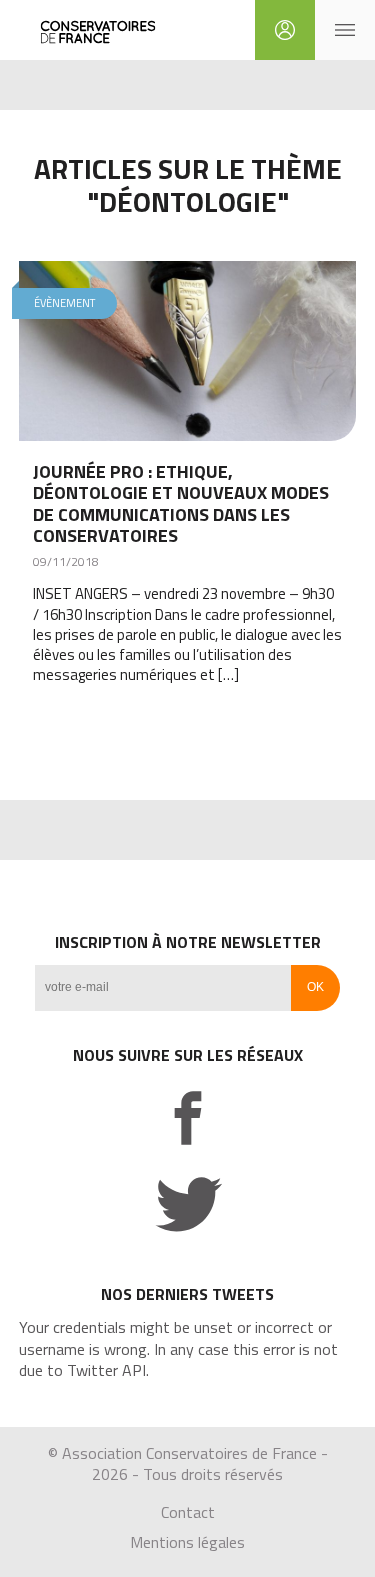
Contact (188, 1512)
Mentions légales (187, 1542)
